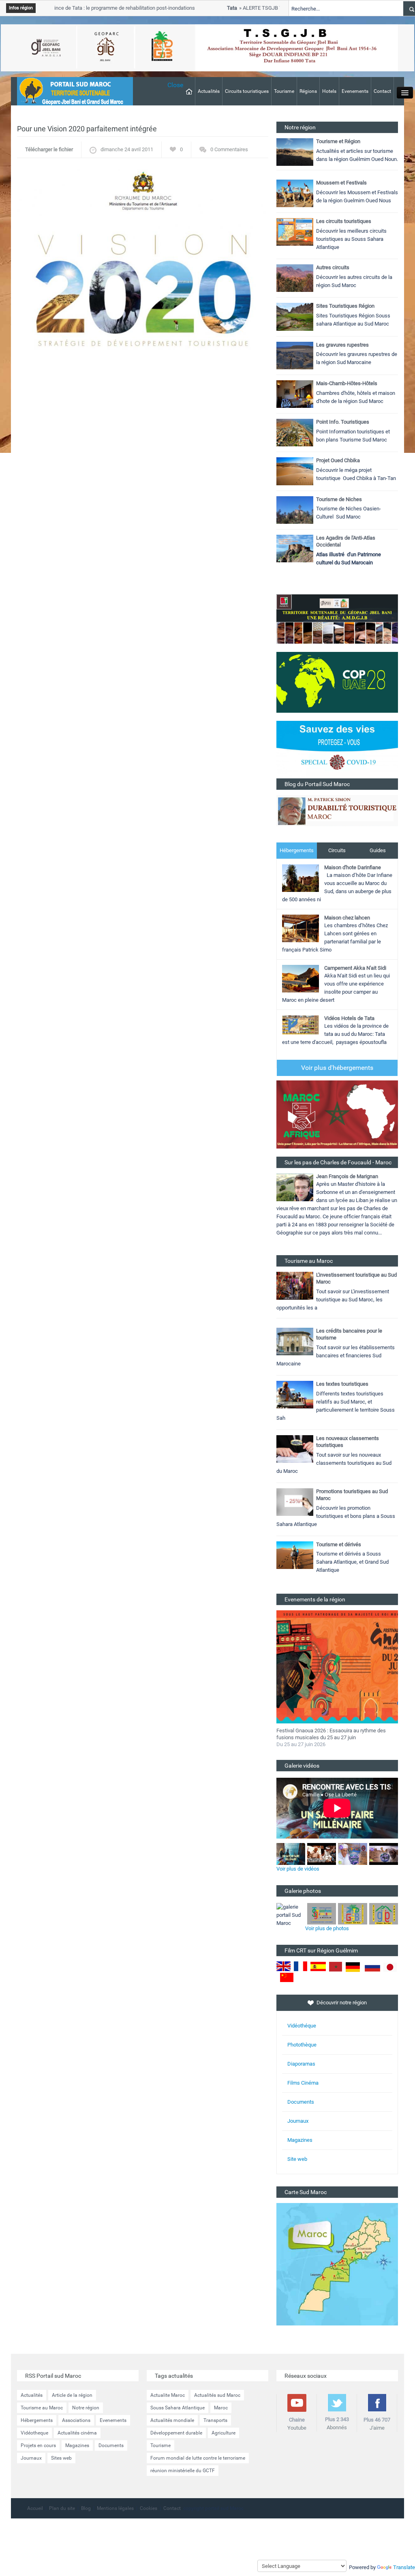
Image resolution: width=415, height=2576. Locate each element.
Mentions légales (115, 2508)
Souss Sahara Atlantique (178, 2408)
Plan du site (62, 2508)
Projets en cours (38, 2445)
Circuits (337, 850)
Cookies (149, 2508)
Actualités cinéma (77, 2433)
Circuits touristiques (247, 91)
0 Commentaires (229, 149)
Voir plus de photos (327, 1928)
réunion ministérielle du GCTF (183, 2471)
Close (175, 85)
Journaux (298, 2121)
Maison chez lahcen (347, 918)
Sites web (61, 2458)
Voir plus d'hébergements (337, 1068)
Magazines (300, 2140)
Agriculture (224, 2433)
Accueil (35, 2508)
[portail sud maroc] (71, 91)
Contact (382, 91)
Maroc (221, 2408)
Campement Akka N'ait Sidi (355, 968)
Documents (301, 2102)
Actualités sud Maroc (217, 2395)
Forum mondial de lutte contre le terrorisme (198, 2458)
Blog (86, 2508)
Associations (76, 2420)
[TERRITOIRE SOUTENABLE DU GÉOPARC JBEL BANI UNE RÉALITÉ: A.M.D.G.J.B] (337, 618)
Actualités (209, 91)
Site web (297, 2159)
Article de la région (72, 2395)
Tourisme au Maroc (42, 2408)
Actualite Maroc (168, 2395)
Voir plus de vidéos (298, 1869)
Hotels (329, 91)
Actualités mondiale (172, 2420)
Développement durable (176, 2433)
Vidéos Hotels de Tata (349, 1018)
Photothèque (302, 2045)
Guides (378, 850)
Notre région (86, 2408)
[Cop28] (337, 682)
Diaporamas (301, 2064)
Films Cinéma (303, 2083)
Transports (215, 2420)
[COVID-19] (337, 749)
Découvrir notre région (342, 2003)
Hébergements (297, 850)
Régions (308, 91)
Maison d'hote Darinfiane (353, 867)
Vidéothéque (302, 2026)
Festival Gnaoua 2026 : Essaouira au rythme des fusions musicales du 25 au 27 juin (331, 1734)
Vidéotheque (34, 2433)
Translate (404, 2567)
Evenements (355, 91)
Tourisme (284, 91)
